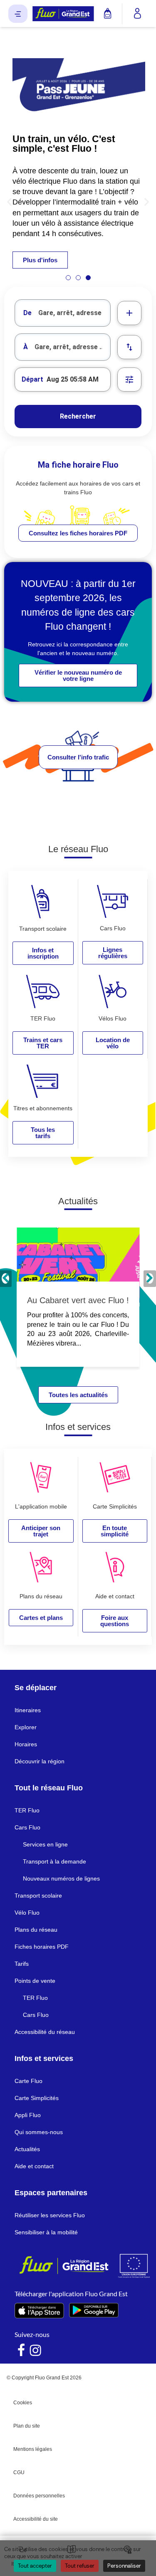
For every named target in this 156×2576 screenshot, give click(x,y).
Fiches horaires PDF (42, 1947)
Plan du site (27, 2426)
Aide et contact (34, 2166)
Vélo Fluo (27, 1913)
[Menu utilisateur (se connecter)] (137, 14)
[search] (74, 313)
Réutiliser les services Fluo (50, 2215)
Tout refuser (80, 2566)
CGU (19, 2472)
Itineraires (28, 1710)
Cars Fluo (27, 1827)
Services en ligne (45, 1844)
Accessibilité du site (36, 2519)
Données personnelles (39, 2496)
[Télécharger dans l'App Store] (39, 2311)
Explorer (26, 1727)
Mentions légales (33, 2449)
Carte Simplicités (37, 2098)
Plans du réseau (36, 1930)
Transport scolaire (38, 1896)
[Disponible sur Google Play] (94, 2310)
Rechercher (78, 416)
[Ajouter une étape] (129, 313)
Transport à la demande (54, 1861)
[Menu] (18, 14)
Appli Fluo (28, 2115)
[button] (9, 201)
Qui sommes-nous (39, 2132)
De (27, 313)
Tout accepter (35, 2566)
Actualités (27, 2149)
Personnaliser (124, 2566)
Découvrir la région (40, 1761)
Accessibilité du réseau (45, 2032)
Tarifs (22, 1964)
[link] (78, 533)
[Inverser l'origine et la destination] (129, 347)
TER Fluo (27, 1810)
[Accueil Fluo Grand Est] (63, 14)
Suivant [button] (150, 1279)
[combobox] (63, 313)
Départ (32, 379)
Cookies (23, 2403)
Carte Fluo (28, 2081)
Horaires (26, 1744)
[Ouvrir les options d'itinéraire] (129, 380)
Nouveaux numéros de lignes (61, 1878)
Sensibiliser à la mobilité (46, 2232)
